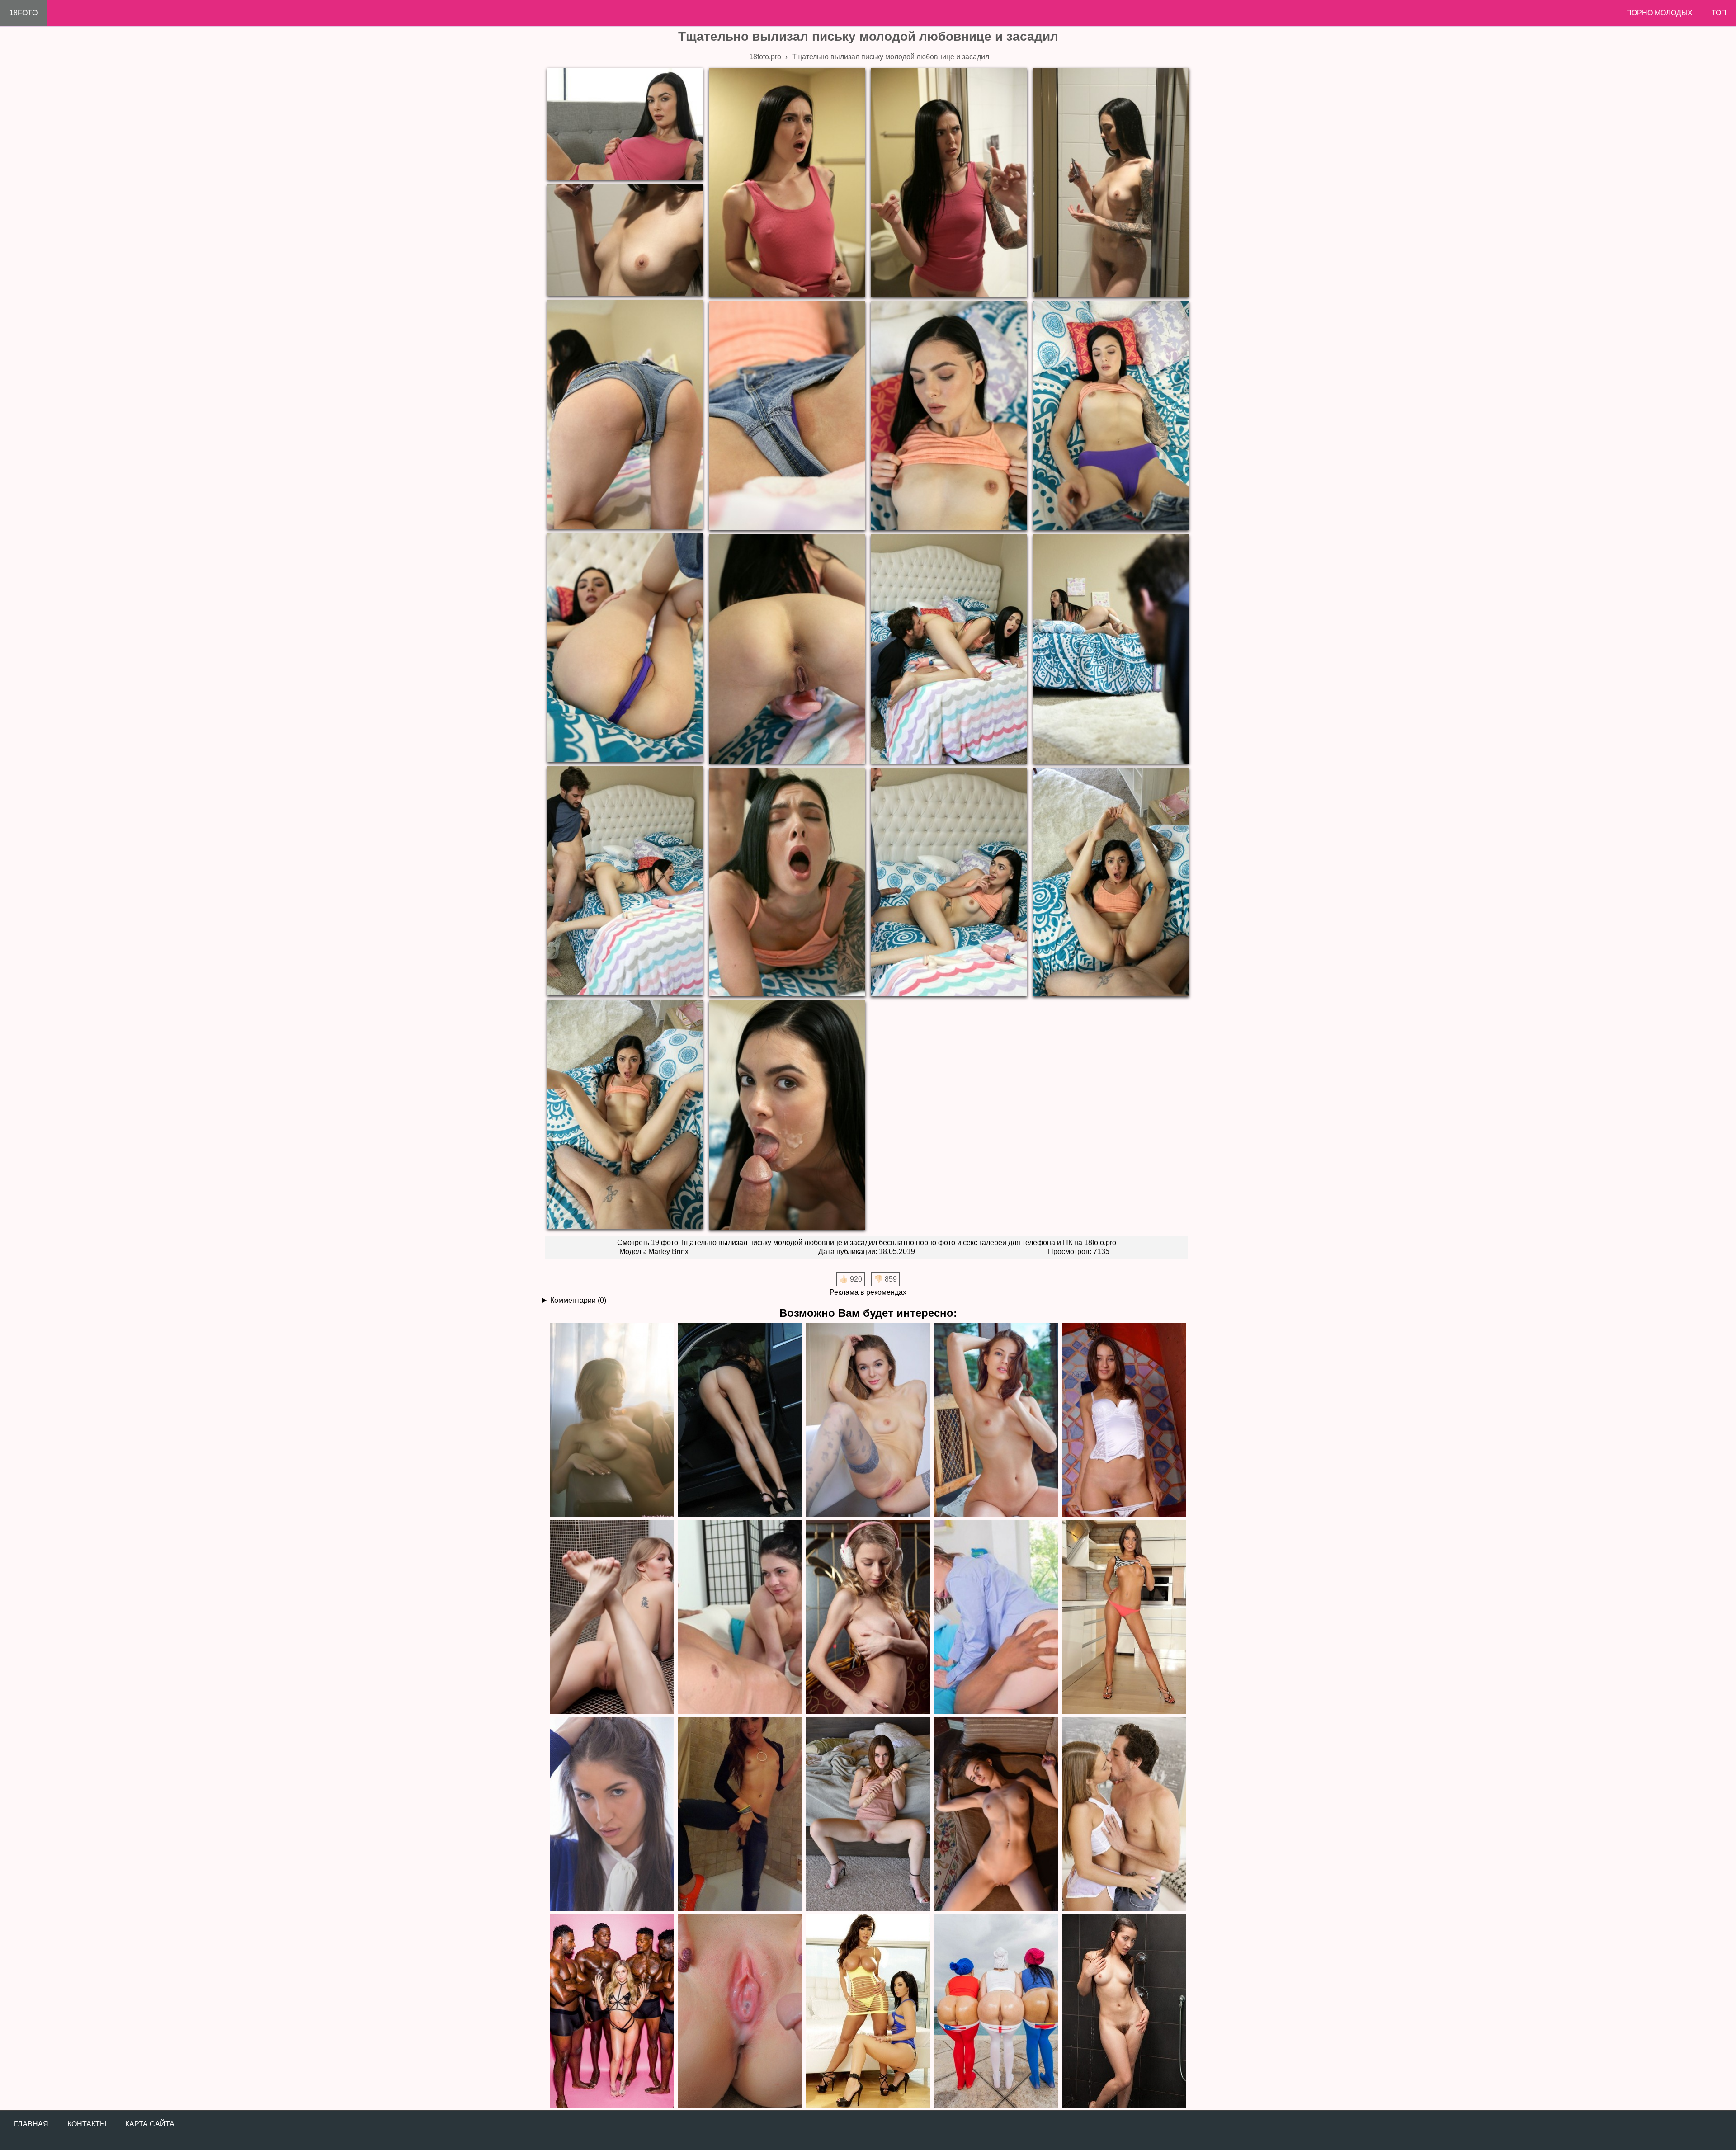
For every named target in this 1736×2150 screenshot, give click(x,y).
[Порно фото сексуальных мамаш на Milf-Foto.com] (868, 2011)
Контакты (87, 2124)
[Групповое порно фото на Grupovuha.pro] (612, 2011)
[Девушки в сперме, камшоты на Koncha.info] (740, 2011)
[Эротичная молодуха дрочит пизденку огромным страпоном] (868, 1814)
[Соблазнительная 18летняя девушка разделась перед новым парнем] (1124, 1419)
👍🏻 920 (851, 1279)
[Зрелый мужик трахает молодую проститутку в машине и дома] (740, 1814)
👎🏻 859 (885, 1279)
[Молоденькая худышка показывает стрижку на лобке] (868, 1617)
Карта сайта (150, 2124)
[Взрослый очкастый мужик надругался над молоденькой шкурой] (740, 1617)
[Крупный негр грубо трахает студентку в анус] (996, 1617)
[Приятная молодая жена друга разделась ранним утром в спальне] (612, 1419)
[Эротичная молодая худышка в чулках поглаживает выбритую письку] (868, 1419)
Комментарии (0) (578, 1300)
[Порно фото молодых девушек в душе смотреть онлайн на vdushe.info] (1124, 2011)
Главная (31, 2124)
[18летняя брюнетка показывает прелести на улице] (740, 1419)
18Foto (24, 13)
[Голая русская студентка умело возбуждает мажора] (996, 1814)
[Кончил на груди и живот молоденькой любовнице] (1124, 1617)
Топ (1719, 13)
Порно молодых (1659, 13)
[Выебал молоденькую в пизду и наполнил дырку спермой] (612, 1814)
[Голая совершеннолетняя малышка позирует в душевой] (612, 1617)
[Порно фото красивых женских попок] (996, 2011)
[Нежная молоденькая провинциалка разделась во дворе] (996, 1419)
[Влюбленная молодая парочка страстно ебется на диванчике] (1124, 1814)
